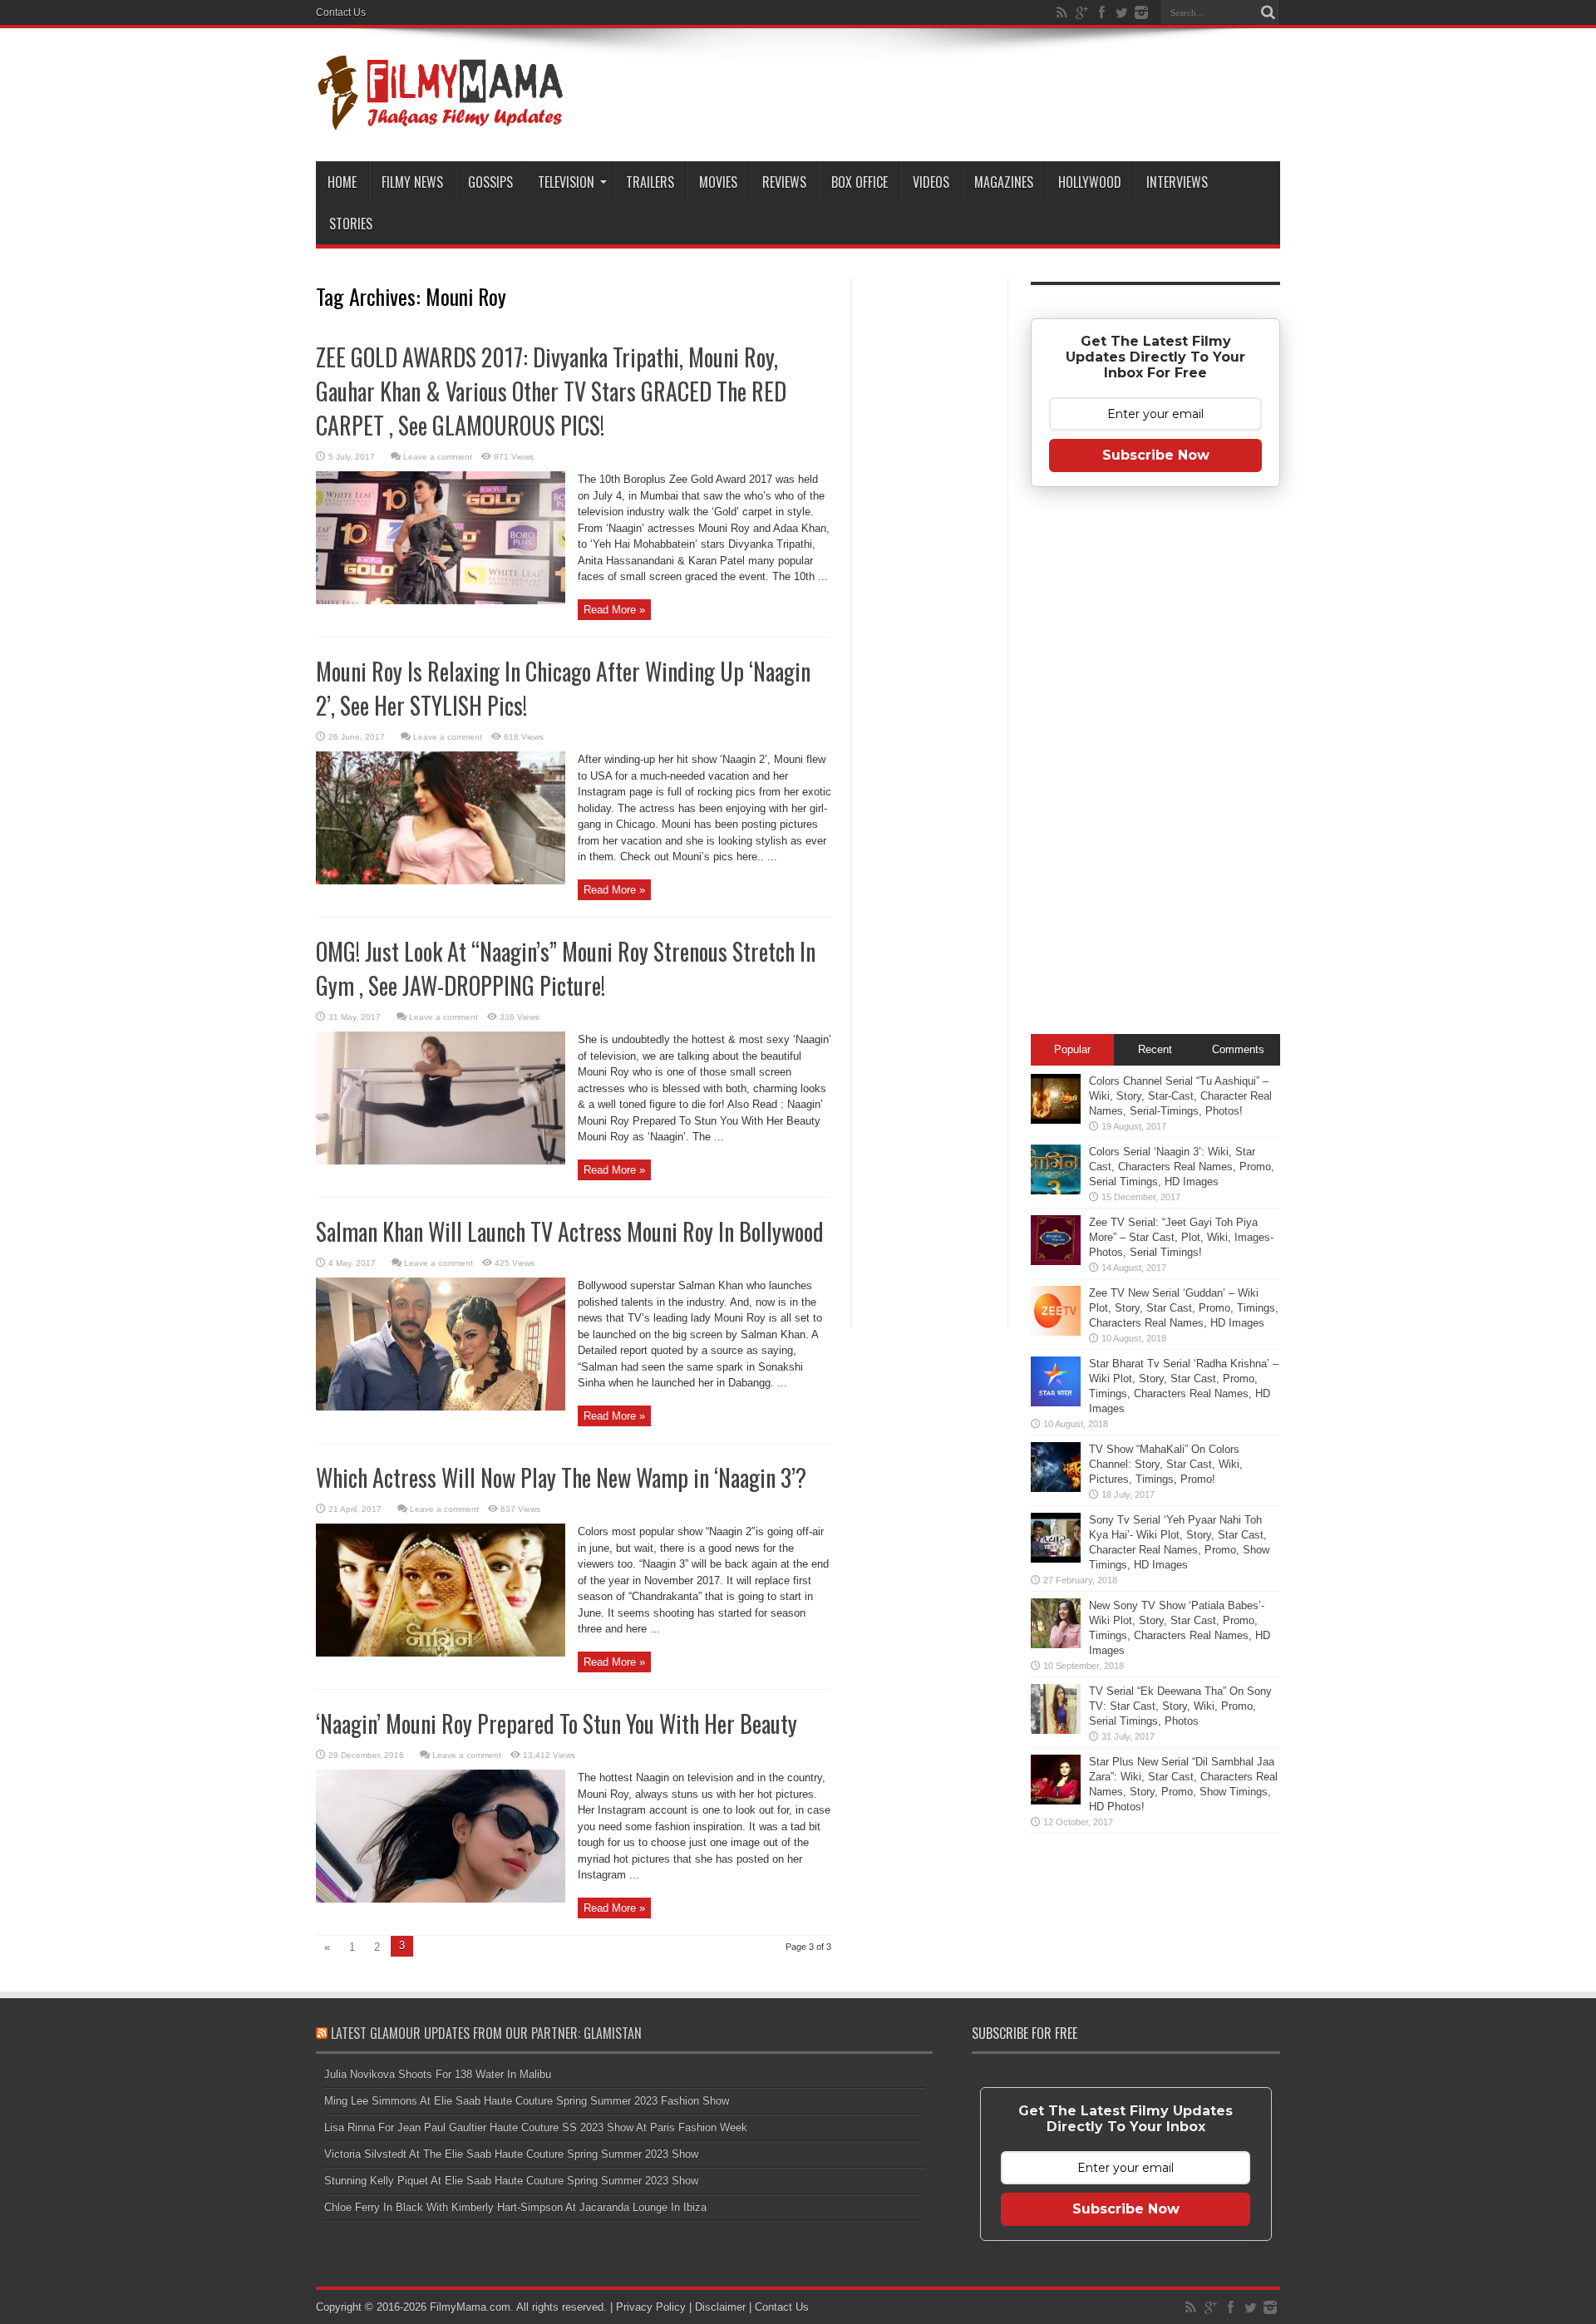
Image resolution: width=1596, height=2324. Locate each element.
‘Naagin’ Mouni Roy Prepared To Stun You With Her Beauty (557, 1723)
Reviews (784, 182)
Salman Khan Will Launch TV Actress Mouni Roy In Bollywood (570, 1231)
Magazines (1004, 182)
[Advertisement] (929, 544)
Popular (1072, 1049)
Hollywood (1090, 182)
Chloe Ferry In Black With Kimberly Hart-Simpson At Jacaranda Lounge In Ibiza (515, 2207)
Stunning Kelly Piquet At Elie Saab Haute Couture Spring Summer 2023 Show (511, 2181)
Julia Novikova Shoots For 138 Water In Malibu (438, 2074)
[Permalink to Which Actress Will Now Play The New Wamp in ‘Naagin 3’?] (441, 1653)
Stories (351, 224)
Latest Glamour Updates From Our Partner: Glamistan (486, 2033)
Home (342, 182)
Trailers (650, 182)
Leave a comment (438, 457)
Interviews (1177, 182)
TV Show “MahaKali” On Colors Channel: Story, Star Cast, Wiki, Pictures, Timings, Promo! (1166, 1464)
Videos (931, 182)
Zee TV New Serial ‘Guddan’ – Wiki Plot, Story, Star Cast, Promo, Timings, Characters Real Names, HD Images (1184, 1308)
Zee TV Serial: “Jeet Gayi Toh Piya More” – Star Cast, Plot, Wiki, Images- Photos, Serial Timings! (1181, 1237)
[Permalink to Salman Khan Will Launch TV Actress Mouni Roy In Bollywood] (441, 1407)
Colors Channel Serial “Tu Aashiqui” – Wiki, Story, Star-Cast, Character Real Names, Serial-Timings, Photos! (1180, 1096)
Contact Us (341, 12)
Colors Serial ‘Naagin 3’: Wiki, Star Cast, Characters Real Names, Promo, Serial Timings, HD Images (1182, 1167)
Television (566, 182)
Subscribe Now (1156, 455)
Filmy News (412, 182)
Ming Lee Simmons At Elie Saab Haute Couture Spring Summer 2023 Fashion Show (527, 2101)
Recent (1155, 1049)
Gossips (490, 182)
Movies (718, 182)
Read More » (614, 610)
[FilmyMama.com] (441, 120)
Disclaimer (720, 2307)
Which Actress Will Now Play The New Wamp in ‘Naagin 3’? (561, 1477)
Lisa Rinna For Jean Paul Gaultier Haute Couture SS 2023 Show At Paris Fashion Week (536, 2127)
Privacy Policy (651, 2307)
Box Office (860, 182)
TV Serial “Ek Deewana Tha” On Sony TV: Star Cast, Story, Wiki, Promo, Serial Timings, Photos (1180, 1706)
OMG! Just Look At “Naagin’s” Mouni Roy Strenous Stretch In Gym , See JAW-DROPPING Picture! (566, 968)
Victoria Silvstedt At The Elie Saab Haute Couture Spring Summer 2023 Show (511, 2154)
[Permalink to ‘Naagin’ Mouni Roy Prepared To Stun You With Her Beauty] (441, 1899)
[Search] (1268, 12)
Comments (1238, 1049)
